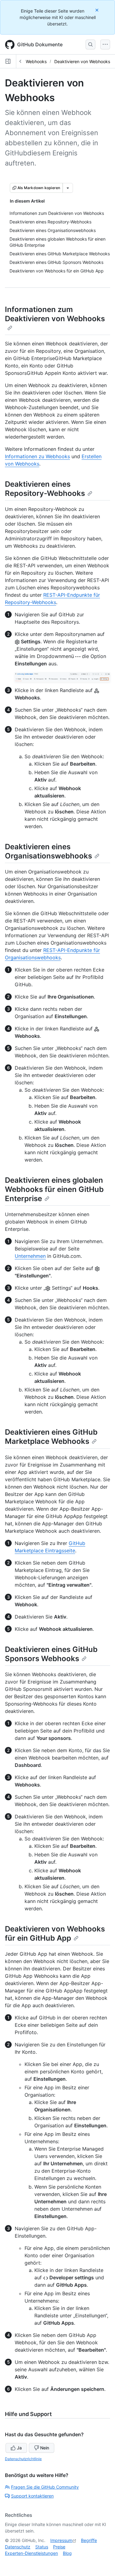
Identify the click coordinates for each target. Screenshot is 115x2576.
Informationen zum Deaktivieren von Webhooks (55, 314)
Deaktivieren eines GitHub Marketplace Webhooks (51, 1437)
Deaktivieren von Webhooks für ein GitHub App (55, 1933)
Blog (67, 2553)
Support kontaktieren (32, 2496)
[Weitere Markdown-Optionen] (68, 188)
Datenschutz (18, 2547)
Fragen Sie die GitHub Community (45, 2487)
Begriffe (89, 2540)
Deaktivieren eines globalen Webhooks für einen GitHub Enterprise (54, 1189)
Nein (45, 2448)
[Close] (98, 10)
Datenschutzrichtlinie (23, 2459)
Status (42, 2547)
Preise (59, 2547)
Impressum (61, 2540)
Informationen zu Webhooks (37, 456)
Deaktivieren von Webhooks (82, 61)
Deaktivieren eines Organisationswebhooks (48, 851)
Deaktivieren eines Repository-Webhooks (45, 489)
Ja (19, 2448)
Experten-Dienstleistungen (31, 2553)
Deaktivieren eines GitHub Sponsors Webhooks (51, 1654)
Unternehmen (30, 1256)
